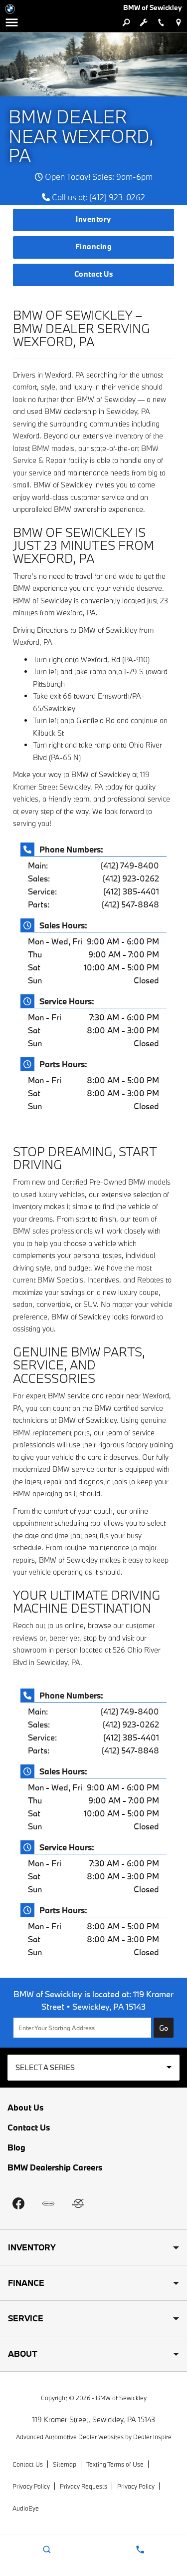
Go (164, 2028)
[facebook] (18, 2203)
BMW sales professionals (53, 1231)
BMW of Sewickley (121, 2398)
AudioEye (26, 2508)
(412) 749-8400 (130, 865)
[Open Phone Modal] (161, 22)
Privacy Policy (31, 2486)
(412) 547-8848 (130, 904)
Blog (16, 2147)
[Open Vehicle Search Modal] (126, 22)
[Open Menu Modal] (12, 22)
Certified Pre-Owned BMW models (116, 1182)
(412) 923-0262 (131, 878)
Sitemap (65, 2464)
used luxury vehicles (53, 1194)
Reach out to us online (48, 1625)
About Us (25, 2108)
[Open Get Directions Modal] (178, 22)
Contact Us (94, 274)
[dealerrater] (78, 2203)
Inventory (93, 219)
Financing (93, 246)
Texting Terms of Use (115, 2464)
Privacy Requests (84, 2486)
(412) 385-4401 (131, 891)
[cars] (48, 2203)
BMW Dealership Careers (55, 2167)
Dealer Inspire (152, 2437)
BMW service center (84, 1469)
